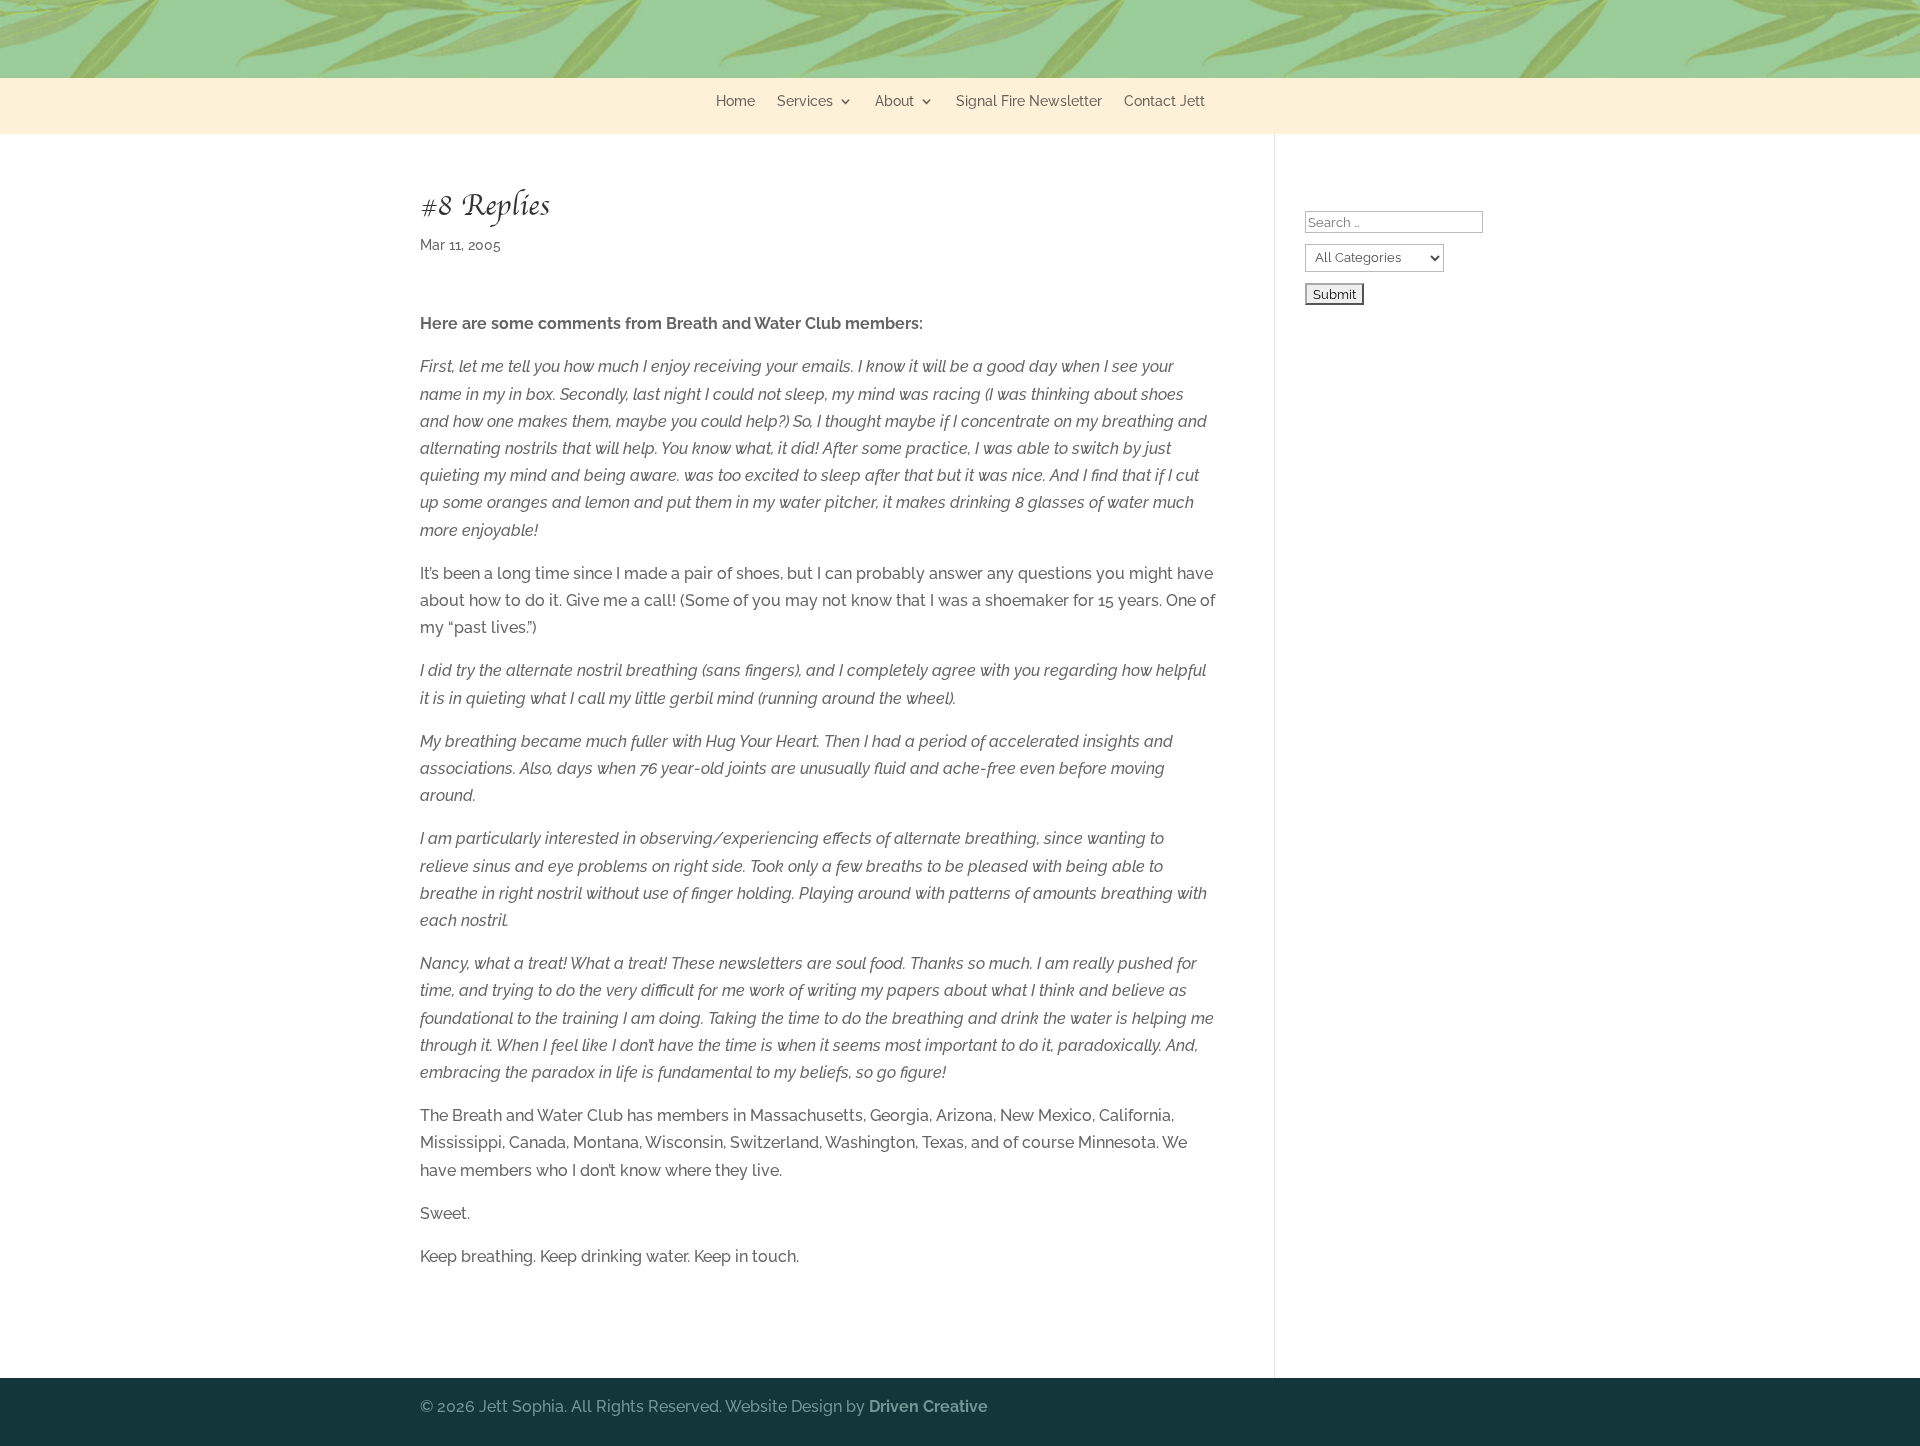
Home (735, 101)
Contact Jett (1164, 101)
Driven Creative (928, 1406)
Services (805, 101)
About (894, 101)
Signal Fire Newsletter (1029, 101)
